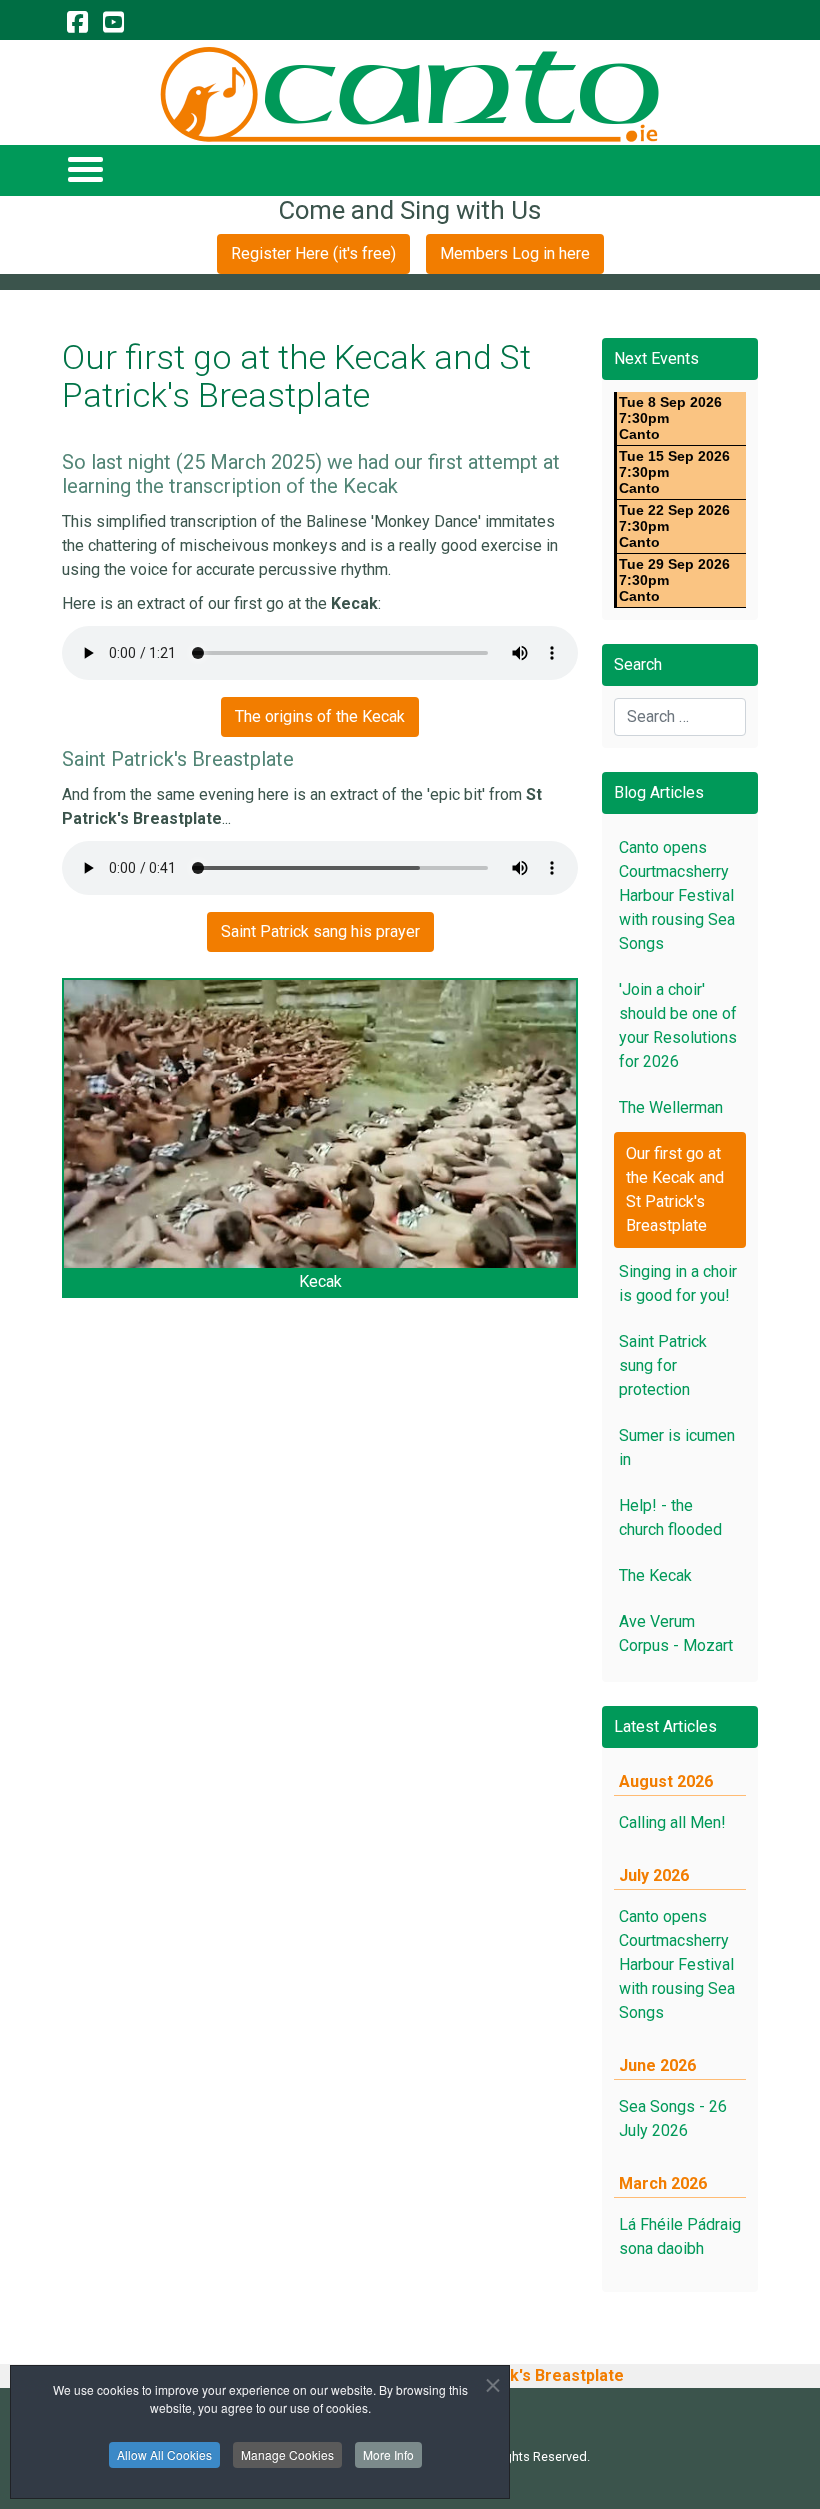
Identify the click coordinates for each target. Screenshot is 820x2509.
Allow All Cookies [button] (164, 2454)
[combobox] (680, 717)
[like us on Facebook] (77, 23)
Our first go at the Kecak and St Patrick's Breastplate (675, 1189)
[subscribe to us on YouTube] (113, 23)
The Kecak (655, 1575)
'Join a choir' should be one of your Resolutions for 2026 (678, 1025)
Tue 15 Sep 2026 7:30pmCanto (674, 472)
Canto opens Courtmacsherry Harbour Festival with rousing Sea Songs (677, 895)
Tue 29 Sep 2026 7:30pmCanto (674, 580)
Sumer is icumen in (677, 1447)
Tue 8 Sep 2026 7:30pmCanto (670, 418)
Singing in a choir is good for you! (678, 1283)
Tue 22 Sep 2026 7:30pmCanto (674, 526)
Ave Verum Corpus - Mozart (676, 1633)
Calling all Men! (672, 1822)
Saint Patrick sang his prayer (320, 931)
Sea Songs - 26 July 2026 (673, 2118)
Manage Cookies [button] (287, 2454)
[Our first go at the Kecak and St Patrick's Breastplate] (320, 1124)
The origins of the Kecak (320, 716)
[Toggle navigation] (84, 168)
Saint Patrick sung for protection (663, 1365)
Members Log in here (515, 253)
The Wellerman (671, 1107)
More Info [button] (388, 2454)
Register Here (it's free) (313, 253)
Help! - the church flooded (670, 1517)
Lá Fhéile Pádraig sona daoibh (680, 2236)
